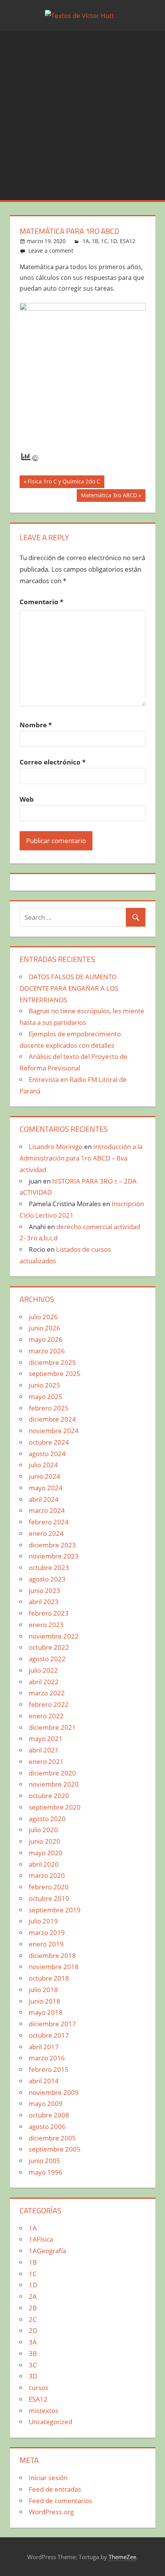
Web (27, 799)
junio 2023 (45, 1590)
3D (33, 2376)
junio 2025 (45, 1385)
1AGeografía (47, 2251)
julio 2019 (43, 1921)
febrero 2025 (49, 1408)
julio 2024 (43, 1465)
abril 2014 (44, 2081)
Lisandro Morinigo (56, 1147)
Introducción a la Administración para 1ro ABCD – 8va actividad (81, 1158)
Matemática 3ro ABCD (109, 496)
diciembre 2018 (52, 1955)
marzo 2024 (47, 1510)
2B (33, 2308)
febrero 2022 (49, 1704)
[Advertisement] (82, 114)
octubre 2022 (49, 1647)
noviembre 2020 (54, 1784)
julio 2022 (43, 1670)
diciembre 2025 (52, 1362)
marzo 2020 (47, 1875)
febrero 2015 (49, 2069)
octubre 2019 (49, 1898)
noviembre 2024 (54, 1431)
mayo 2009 (46, 2103)
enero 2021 (46, 1761)
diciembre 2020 (52, 1773)
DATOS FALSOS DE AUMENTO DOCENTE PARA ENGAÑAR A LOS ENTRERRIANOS (69, 988)
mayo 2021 (46, 1738)
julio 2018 (43, 1990)
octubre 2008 (49, 2115)
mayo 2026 (46, 1339)
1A (86, 241)
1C (104, 241)
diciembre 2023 (52, 1545)
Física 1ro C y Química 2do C (64, 483)
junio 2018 (45, 2001)
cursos (39, 2388)
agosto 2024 (47, 1454)
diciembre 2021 (52, 1727)
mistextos (44, 2411)
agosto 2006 (47, 2126)
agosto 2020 (47, 1819)
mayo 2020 (46, 1853)
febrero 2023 (49, 1613)
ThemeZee (122, 2557)
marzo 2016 (47, 2058)
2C (33, 2319)
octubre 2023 (49, 1567)
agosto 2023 (47, 1579)
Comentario (41, 602)
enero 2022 (46, 1716)
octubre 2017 (49, 2035)
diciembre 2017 (52, 2024)
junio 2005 (45, 2161)
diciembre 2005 (52, 2138)
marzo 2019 (47, 1932)
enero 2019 (46, 1944)
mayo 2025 (46, 1396)
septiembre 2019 (55, 1910)
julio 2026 (43, 1317)
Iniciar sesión (48, 2478)
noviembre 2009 (54, 2092)
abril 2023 (44, 1602)
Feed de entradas (55, 2489)
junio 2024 (45, 1476)
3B (33, 2353)
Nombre (36, 725)
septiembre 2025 (55, 1373)
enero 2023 (46, 1625)
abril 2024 (44, 1499)
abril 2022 (44, 1682)
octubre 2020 (49, 1796)
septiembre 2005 (55, 2149)
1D (114, 241)
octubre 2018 (49, 1978)
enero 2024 (46, 1533)
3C (33, 2365)
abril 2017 (44, 2047)
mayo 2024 (46, 1488)
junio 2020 (45, 1841)
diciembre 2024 (52, 1419)
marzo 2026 (47, 1351)
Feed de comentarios (60, 2501)
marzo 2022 (47, 1693)
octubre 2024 (49, 1442)
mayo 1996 (46, 2172)
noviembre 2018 (54, 1967)
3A (33, 2342)
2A (33, 2296)
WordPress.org (51, 2512)
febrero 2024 (49, 1522)
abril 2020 (44, 1864)
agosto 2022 (47, 1659)
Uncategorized (50, 2422)
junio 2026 (45, 1328)
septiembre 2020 (55, 1807)
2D (33, 2330)
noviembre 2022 (54, 1636)
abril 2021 (44, 1750)
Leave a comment (51, 251)
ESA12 (128, 241)
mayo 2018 (46, 2012)
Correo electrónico (53, 762)
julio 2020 (43, 1830)
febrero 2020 (49, 1887)
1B (95, 241)
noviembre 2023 (54, 1556)
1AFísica (41, 2239)
